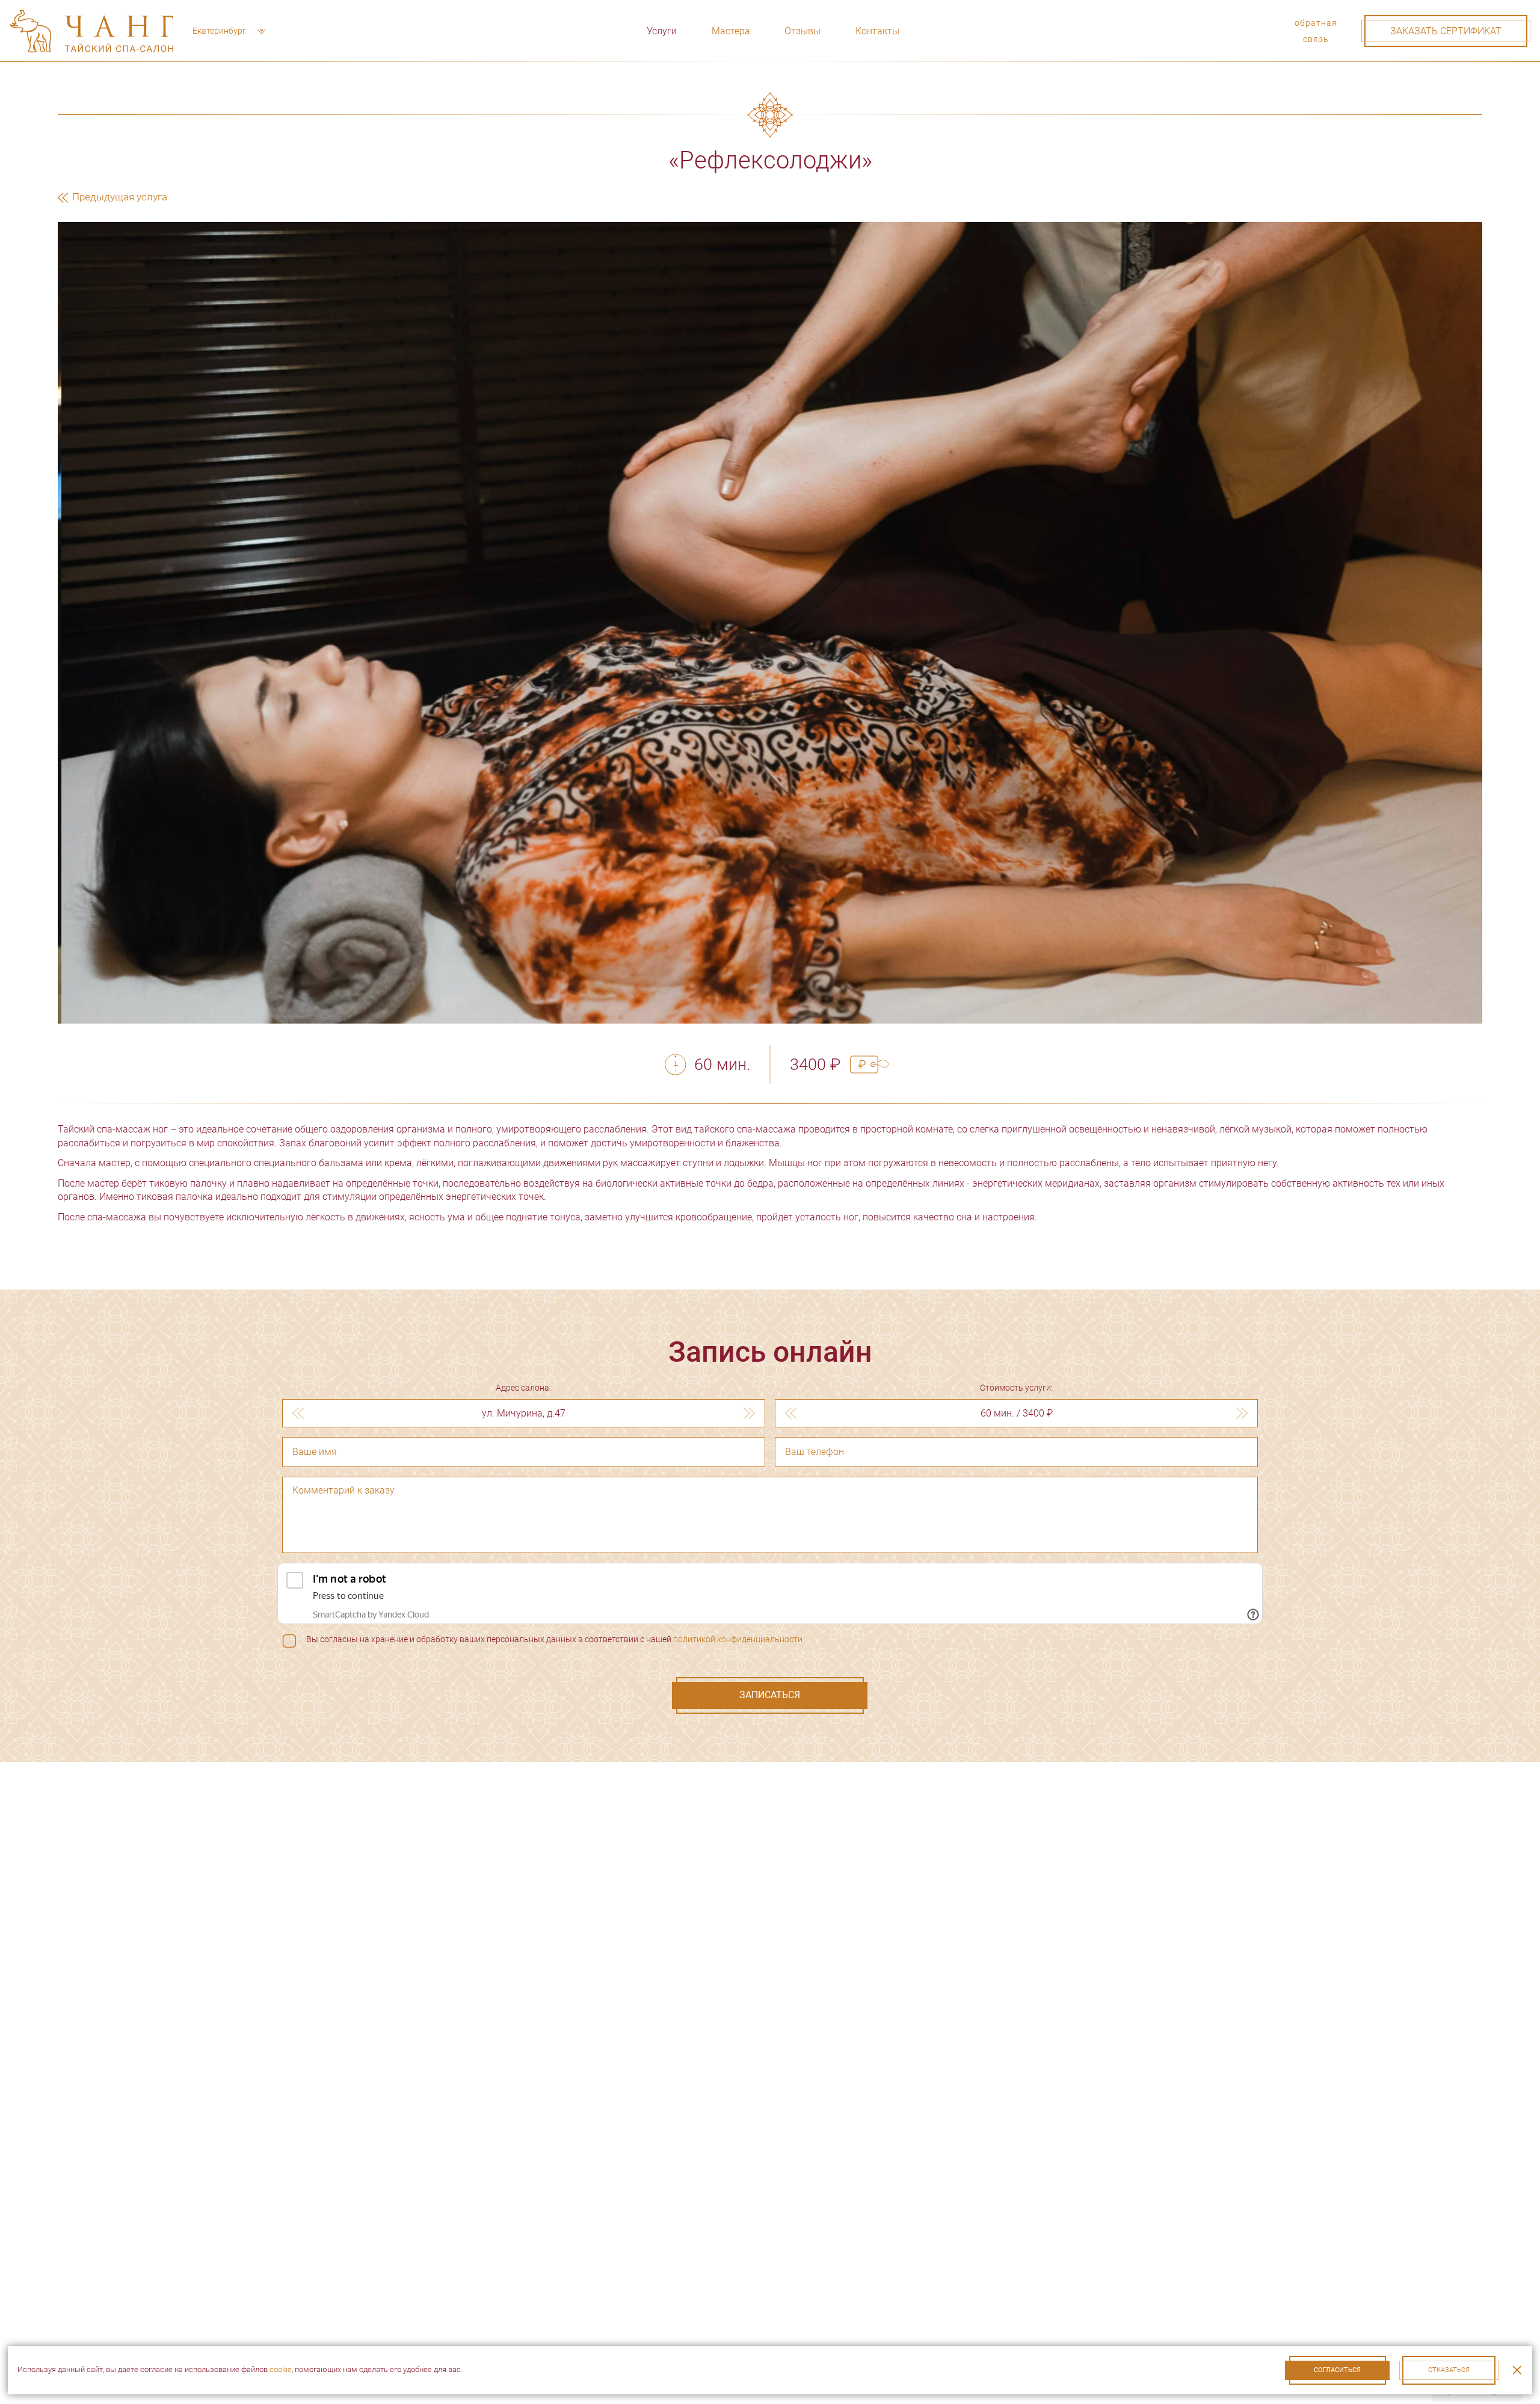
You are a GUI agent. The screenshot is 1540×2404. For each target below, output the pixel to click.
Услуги (662, 31)
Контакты (877, 31)
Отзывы (802, 31)
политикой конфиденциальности (738, 1639)
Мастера (731, 31)
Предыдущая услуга (119, 197)
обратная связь (1316, 31)
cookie (281, 2369)
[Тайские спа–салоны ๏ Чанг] (91, 31)
